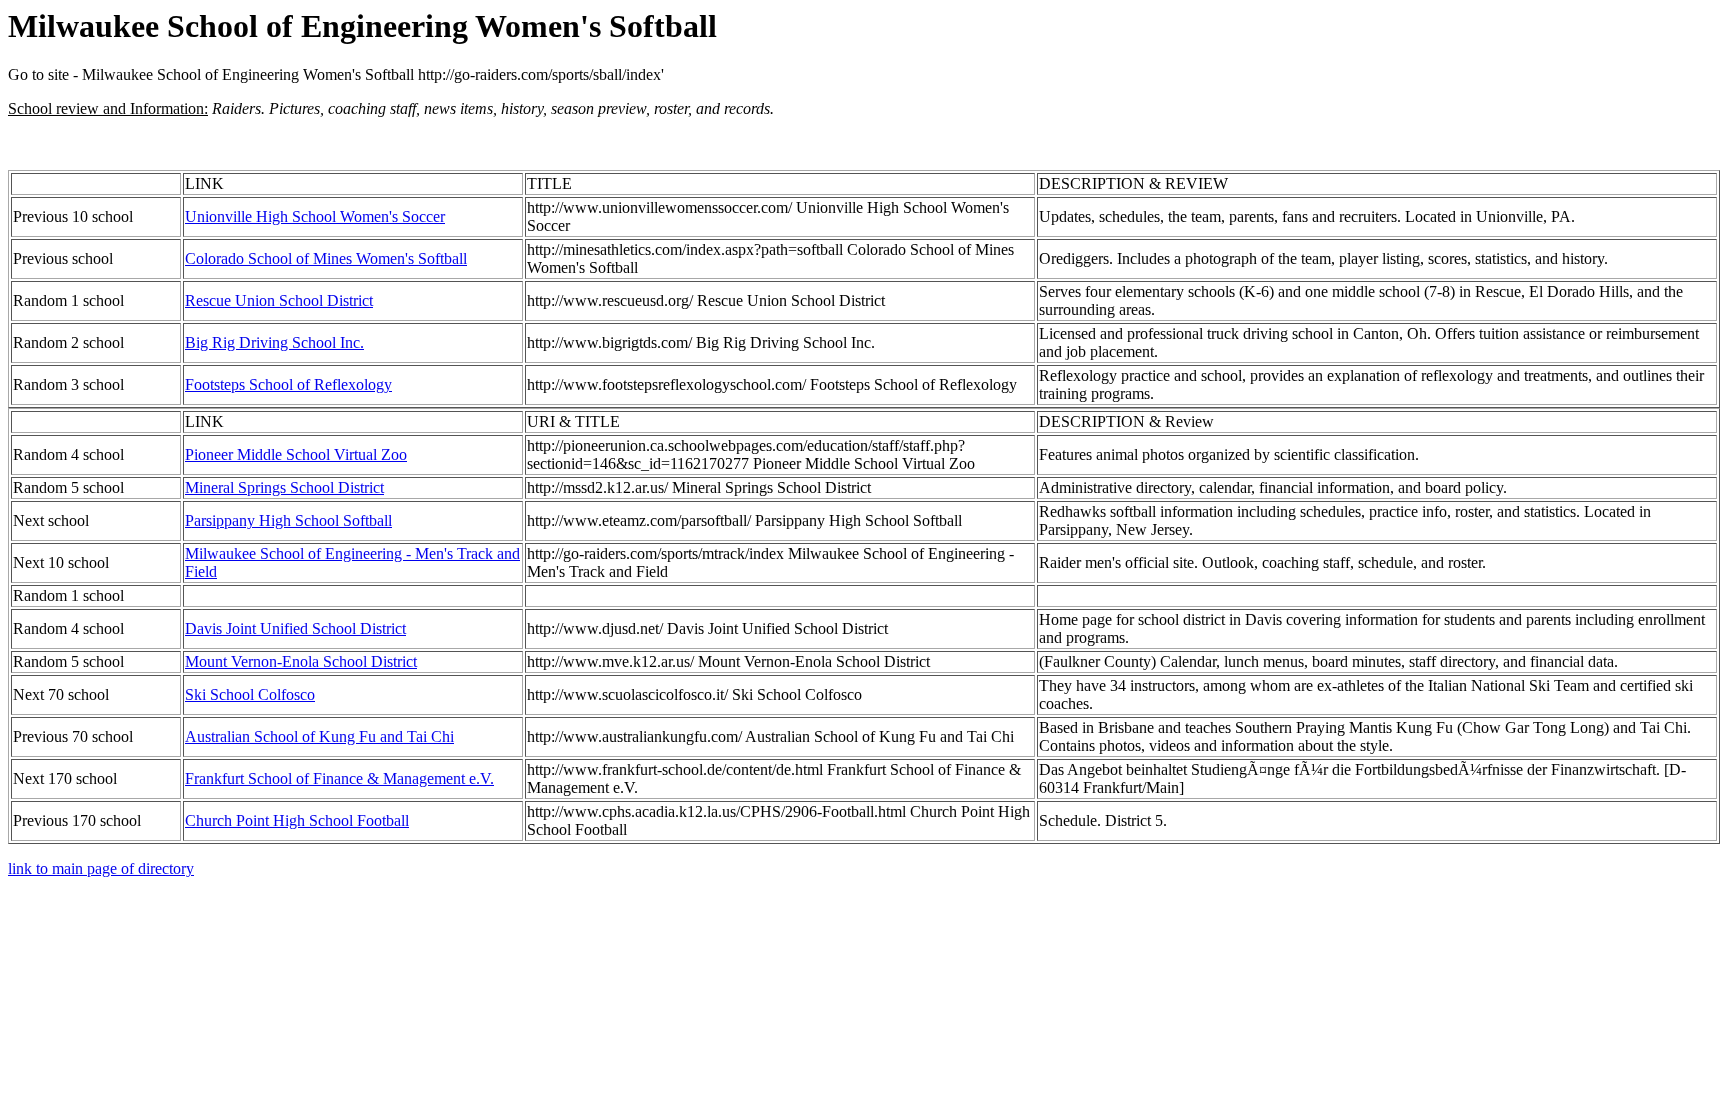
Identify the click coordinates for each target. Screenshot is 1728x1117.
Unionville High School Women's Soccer (315, 216)
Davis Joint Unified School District (295, 628)
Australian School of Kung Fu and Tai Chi (319, 736)
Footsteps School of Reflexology (288, 384)
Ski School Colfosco (250, 694)
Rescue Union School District (279, 300)
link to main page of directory (101, 868)
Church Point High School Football (297, 820)
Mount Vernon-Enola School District (301, 661)
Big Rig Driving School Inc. (274, 342)
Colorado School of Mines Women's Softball (326, 258)
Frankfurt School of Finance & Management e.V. (339, 778)
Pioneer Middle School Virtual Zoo (296, 454)
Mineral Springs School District (284, 487)
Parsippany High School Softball (288, 520)
